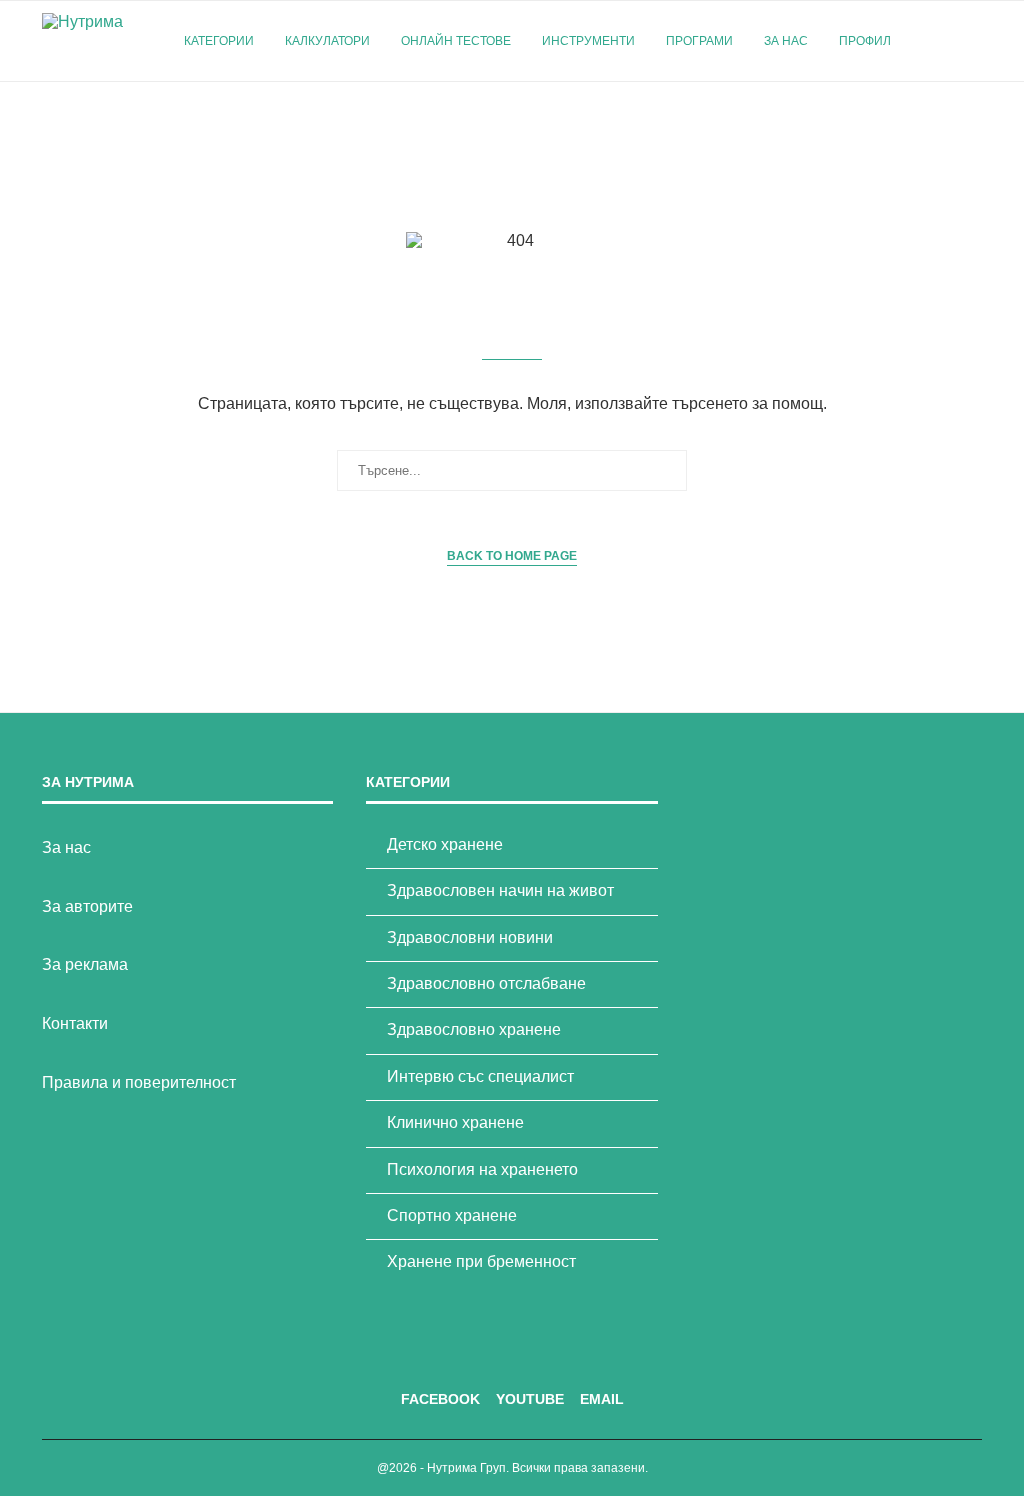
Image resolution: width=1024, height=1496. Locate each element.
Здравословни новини (470, 937)
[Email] (976, 125)
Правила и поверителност (139, 1082)
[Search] (972, 41)
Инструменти (588, 41)
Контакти (75, 1023)
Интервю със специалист (480, 1076)
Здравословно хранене (474, 1029)
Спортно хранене (452, 1215)
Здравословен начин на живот (500, 890)
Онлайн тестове (456, 41)
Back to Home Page (512, 556)
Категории (219, 41)
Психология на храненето (482, 1169)
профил (865, 41)
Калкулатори (327, 41)
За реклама (85, 964)
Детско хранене (445, 844)
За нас (786, 41)
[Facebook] (934, 125)
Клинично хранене (455, 1122)
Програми (699, 41)
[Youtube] (955, 125)
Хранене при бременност (481, 1261)
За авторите (87, 906)
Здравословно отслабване (486, 983)
